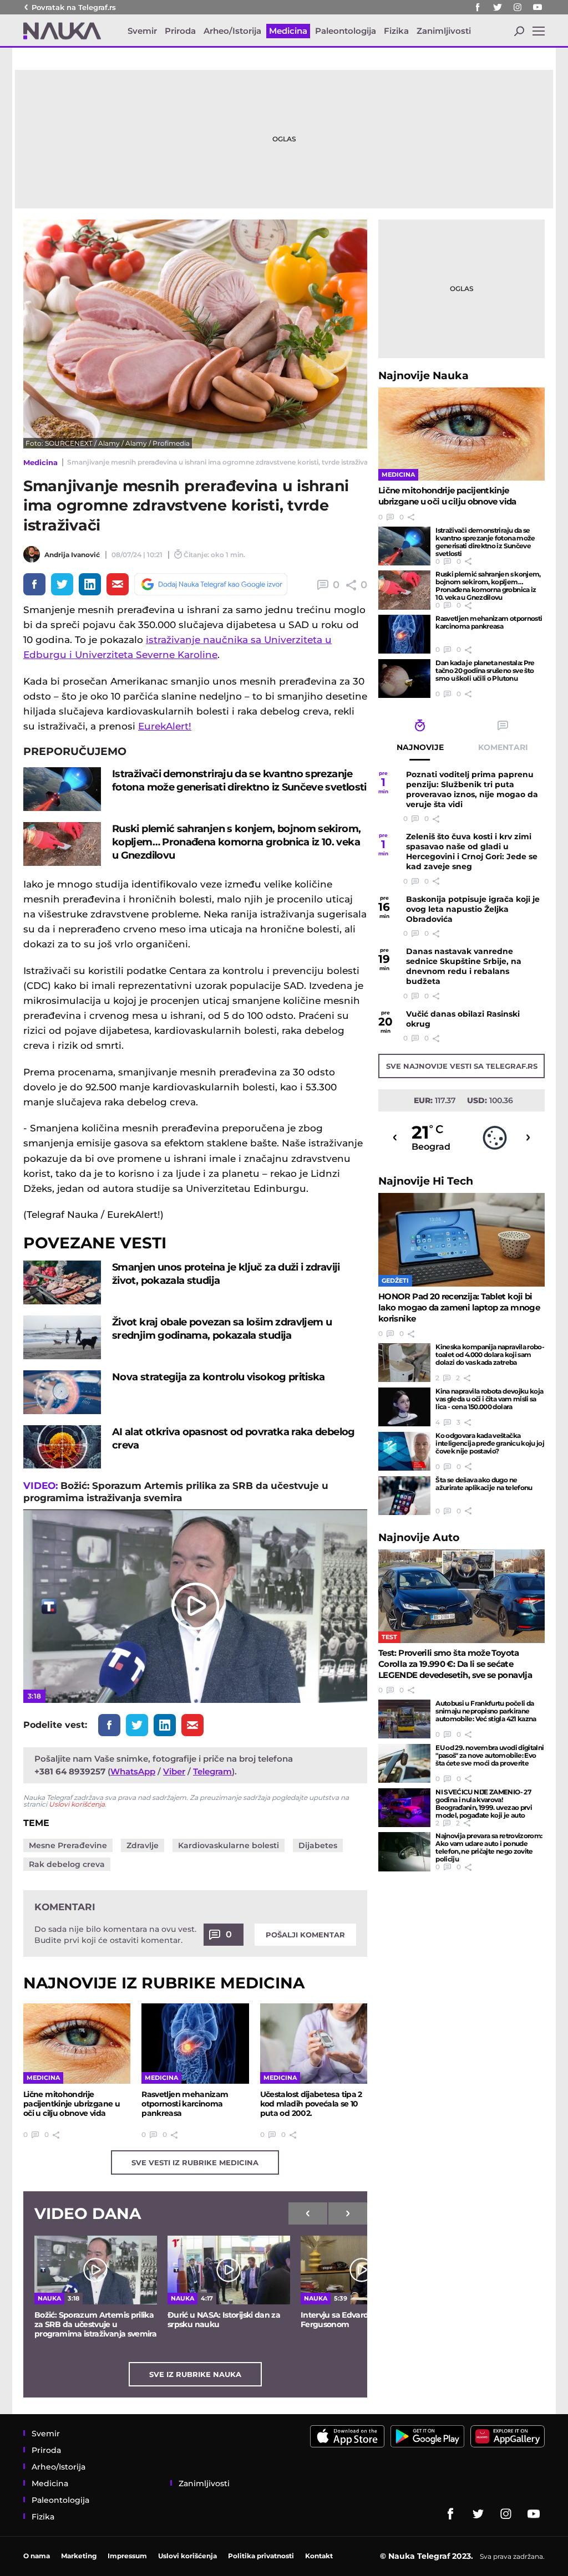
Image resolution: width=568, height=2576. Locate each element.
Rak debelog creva (67, 1864)
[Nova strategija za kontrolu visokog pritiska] (62, 1392)
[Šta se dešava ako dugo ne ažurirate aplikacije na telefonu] (404, 1496)
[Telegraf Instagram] (518, 7)
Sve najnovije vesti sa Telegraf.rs (462, 1066)
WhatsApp (133, 1771)
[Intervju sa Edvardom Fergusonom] (362, 2270)
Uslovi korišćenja (77, 1804)
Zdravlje (143, 1845)
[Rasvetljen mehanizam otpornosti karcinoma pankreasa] (195, 2044)
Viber (174, 1771)
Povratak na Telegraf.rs (74, 7)
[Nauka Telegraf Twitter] (498, 7)
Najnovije (424, 376)
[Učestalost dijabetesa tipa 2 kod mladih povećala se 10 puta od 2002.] (314, 2044)
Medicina (40, 462)
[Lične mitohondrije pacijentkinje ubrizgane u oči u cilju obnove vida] (77, 2044)
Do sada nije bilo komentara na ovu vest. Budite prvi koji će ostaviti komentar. (115, 1935)
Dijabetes (318, 1845)
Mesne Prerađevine (68, 1845)
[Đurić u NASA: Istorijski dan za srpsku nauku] (229, 2270)
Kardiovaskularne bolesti (229, 1845)
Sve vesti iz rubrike (195, 2162)
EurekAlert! (165, 726)
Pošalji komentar (305, 1935)
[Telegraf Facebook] (478, 7)
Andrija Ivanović (72, 555)
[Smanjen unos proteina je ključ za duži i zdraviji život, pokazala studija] (62, 1282)
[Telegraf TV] (537, 7)
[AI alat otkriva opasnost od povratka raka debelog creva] (62, 1447)
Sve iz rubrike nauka (195, 2374)
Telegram (212, 1771)
